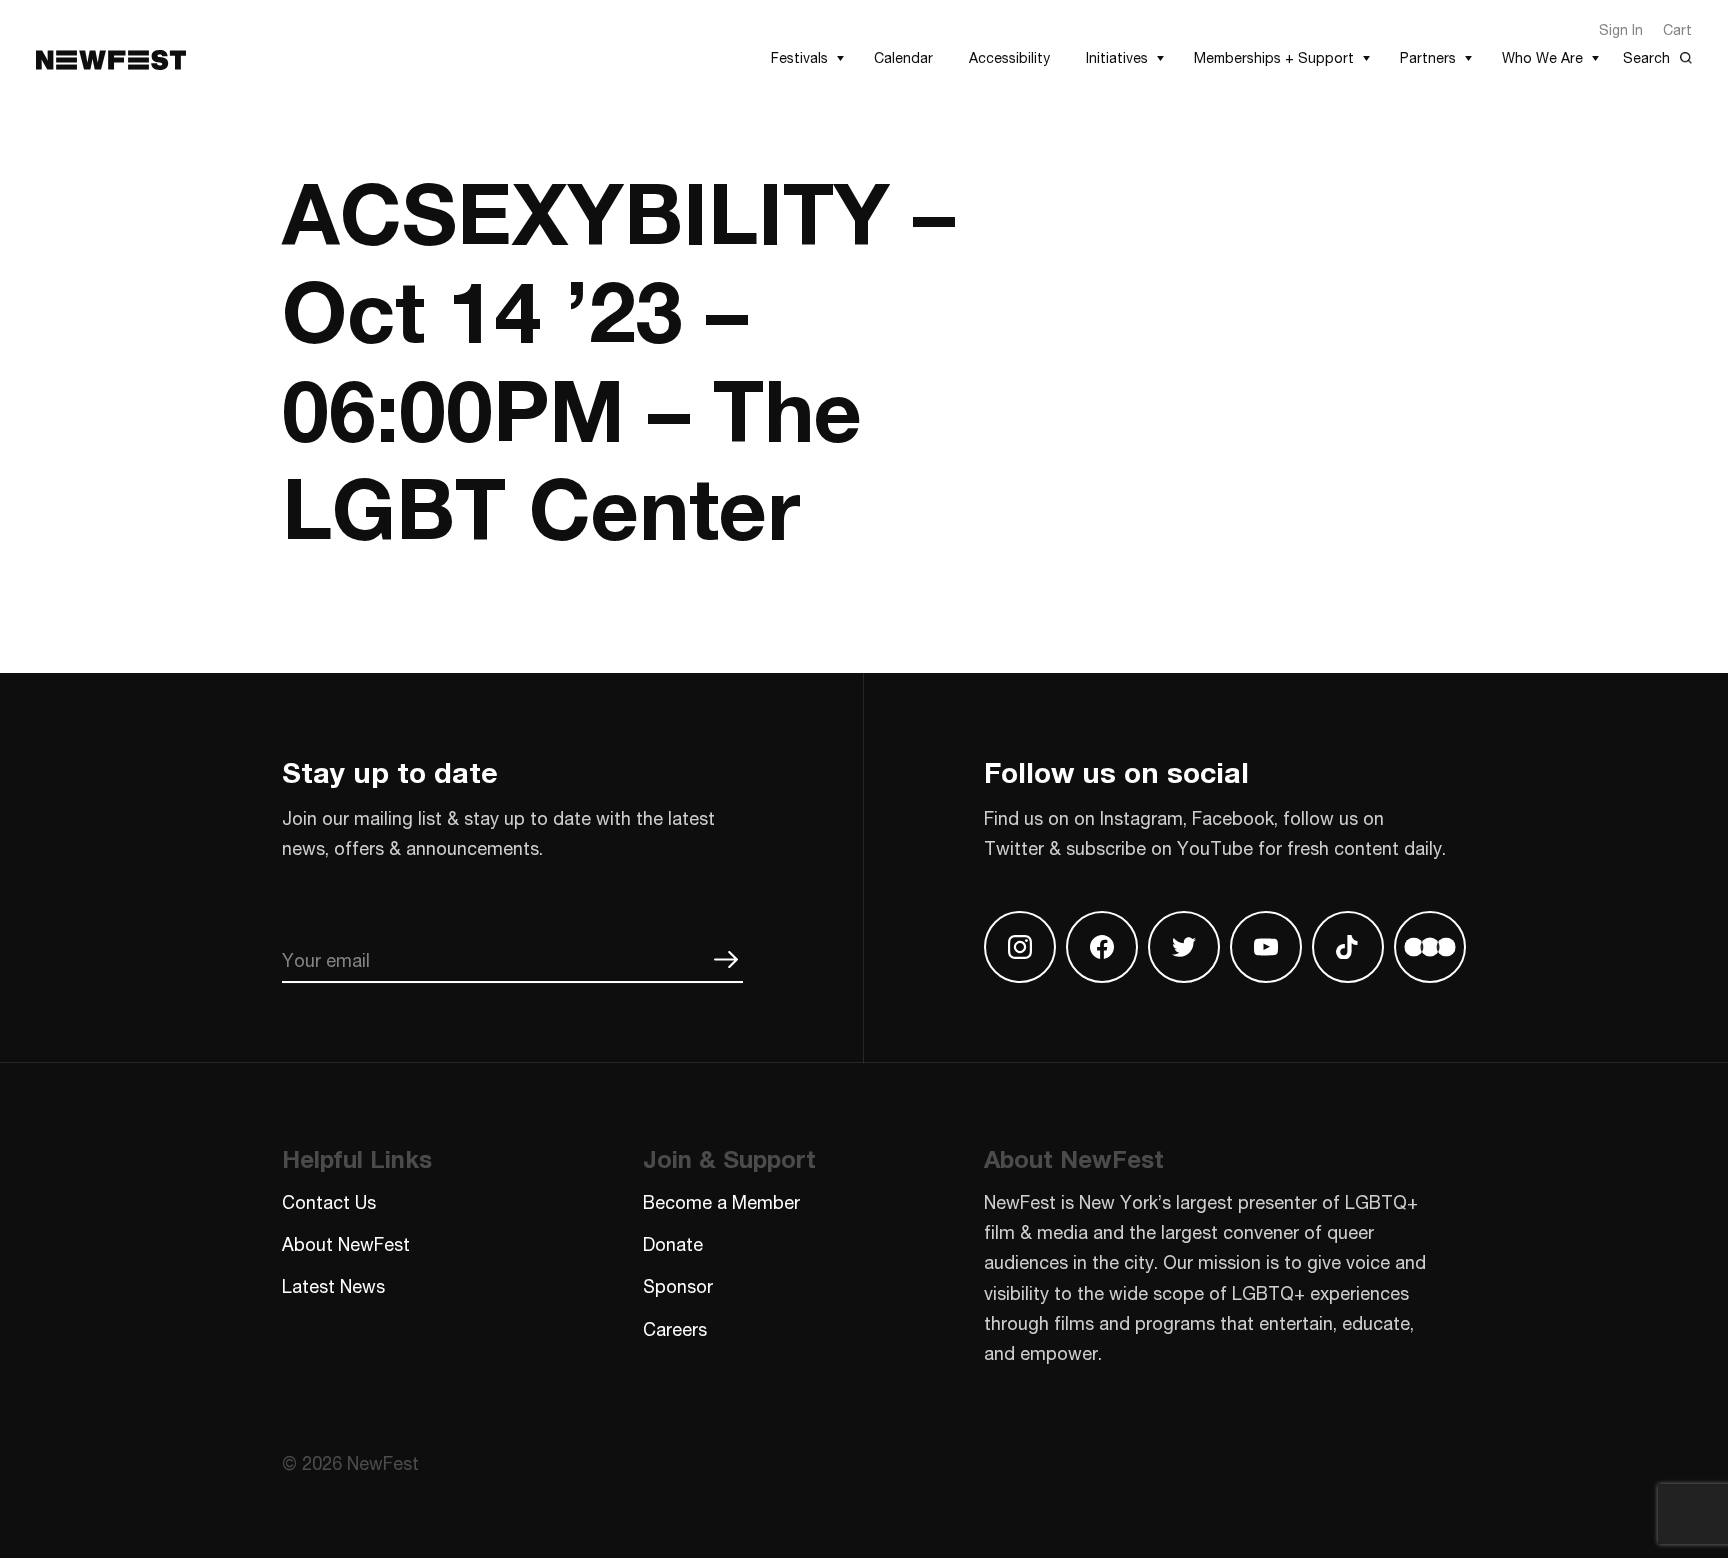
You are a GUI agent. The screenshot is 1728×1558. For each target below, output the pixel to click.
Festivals (799, 57)
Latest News (333, 1286)
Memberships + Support (1274, 57)
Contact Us (329, 1202)
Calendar (903, 57)
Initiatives (1117, 57)
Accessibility (1009, 57)
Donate (673, 1244)
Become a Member (721, 1202)
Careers (675, 1329)
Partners (1428, 57)
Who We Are (1542, 57)
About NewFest (346, 1244)
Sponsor (678, 1286)
